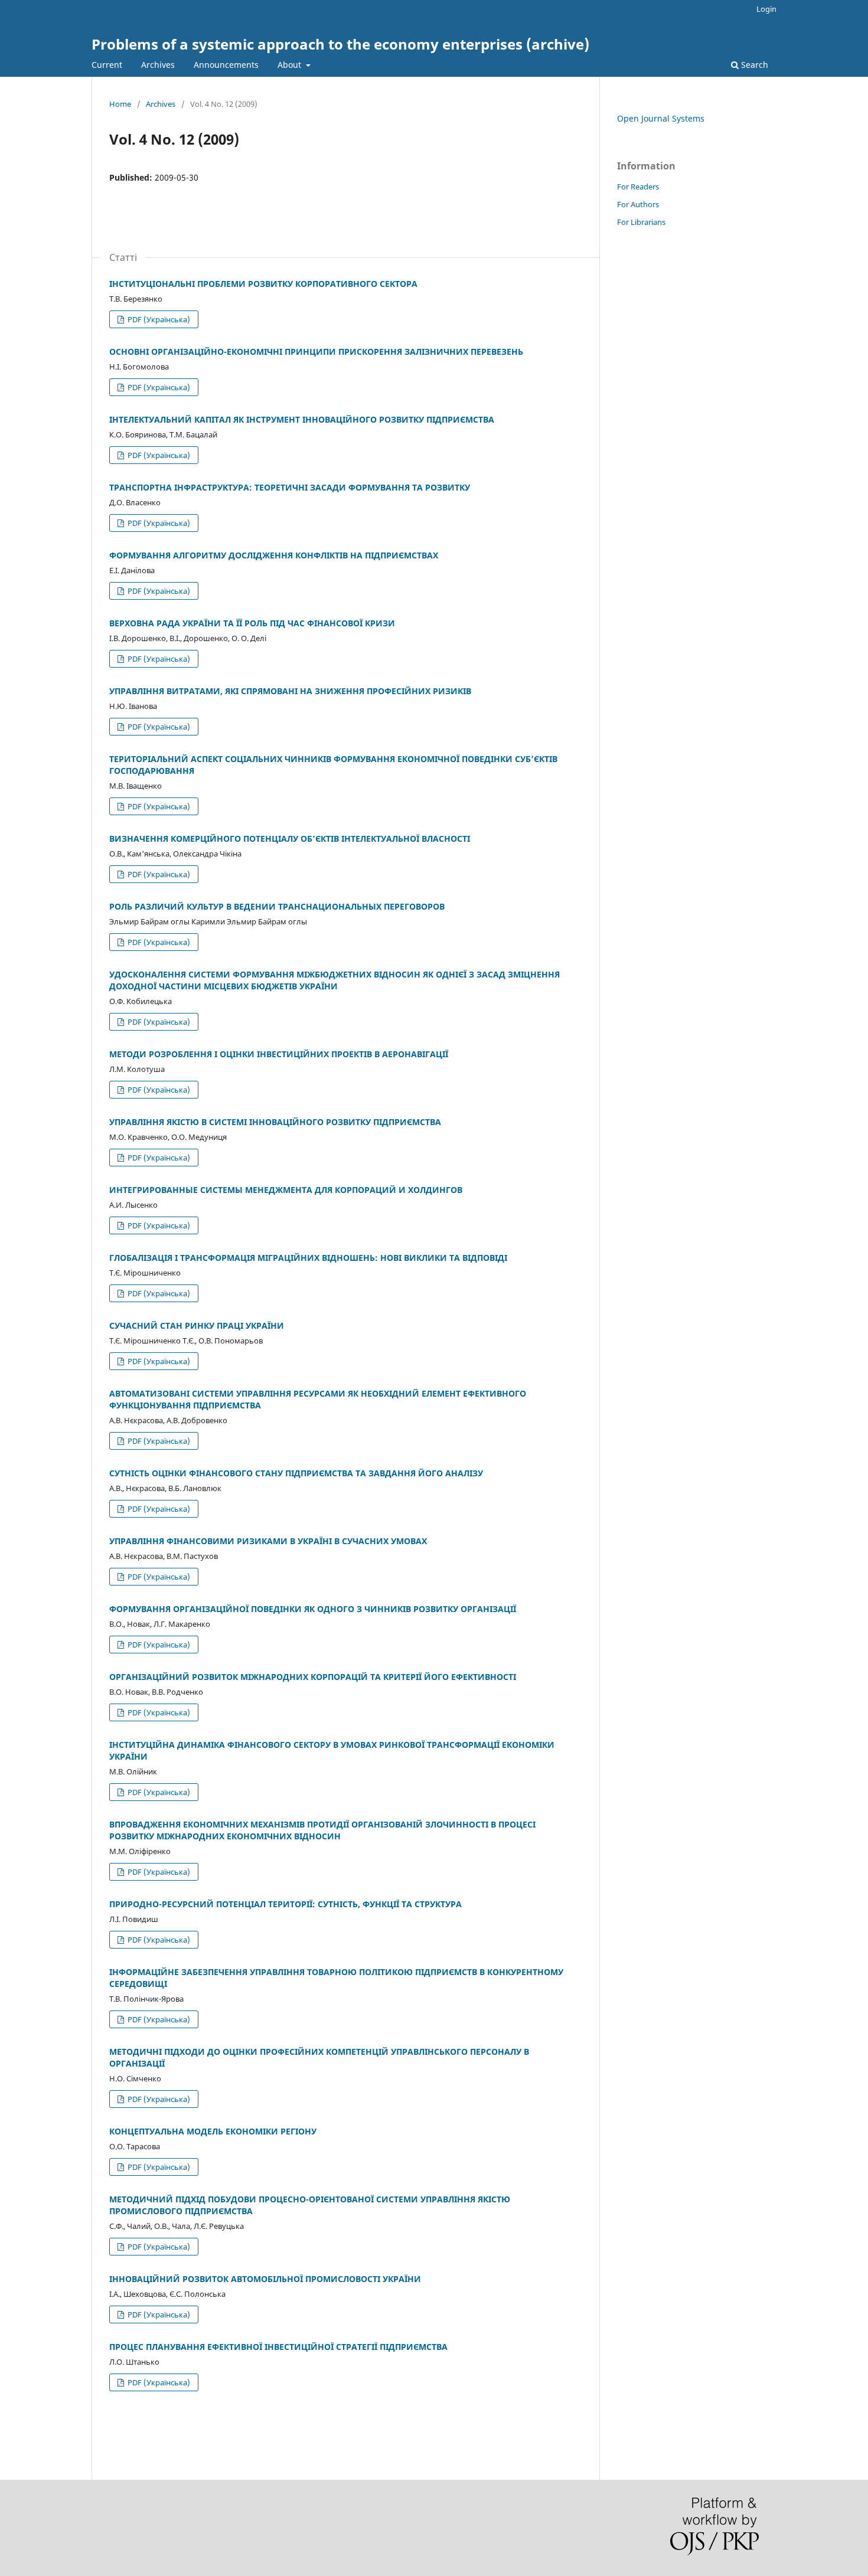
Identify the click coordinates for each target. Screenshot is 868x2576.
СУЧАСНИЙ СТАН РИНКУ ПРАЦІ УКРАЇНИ (197, 1325)
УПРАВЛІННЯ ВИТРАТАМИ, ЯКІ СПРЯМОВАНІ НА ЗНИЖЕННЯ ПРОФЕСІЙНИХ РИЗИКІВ (290, 691)
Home (120, 104)
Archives (158, 65)
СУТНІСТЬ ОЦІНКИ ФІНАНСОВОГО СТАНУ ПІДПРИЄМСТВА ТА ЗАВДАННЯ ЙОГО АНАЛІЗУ (296, 1473)
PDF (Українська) (158, 319)
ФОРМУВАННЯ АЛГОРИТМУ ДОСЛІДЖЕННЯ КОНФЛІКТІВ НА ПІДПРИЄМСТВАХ (274, 555)
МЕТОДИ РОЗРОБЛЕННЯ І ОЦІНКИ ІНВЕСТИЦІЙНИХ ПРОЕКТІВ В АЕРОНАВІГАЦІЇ (279, 1054)
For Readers (638, 187)
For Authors (638, 204)
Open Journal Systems (661, 118)
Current (107, 65)
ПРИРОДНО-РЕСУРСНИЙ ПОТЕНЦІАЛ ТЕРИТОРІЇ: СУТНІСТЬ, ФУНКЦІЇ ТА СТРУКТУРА (285, 1904)
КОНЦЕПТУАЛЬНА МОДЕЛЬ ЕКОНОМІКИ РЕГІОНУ (213, 2131)
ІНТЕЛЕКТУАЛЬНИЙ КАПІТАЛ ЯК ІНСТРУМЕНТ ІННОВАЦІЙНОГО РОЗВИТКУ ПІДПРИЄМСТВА (302, 419)
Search (753, 65)
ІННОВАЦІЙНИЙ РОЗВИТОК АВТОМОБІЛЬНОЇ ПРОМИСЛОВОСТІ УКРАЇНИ (265, 2279)
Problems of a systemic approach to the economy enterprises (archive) (340, 44)
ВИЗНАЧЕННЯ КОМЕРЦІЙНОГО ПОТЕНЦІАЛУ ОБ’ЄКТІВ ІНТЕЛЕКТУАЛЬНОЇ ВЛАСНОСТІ (290, 838)
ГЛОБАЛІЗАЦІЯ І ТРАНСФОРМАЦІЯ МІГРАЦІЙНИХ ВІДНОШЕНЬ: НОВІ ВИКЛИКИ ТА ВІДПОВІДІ (308, 1258)
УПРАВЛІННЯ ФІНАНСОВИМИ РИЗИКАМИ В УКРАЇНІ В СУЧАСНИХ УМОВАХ (268, 1541)
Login (766, 9)
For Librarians (641, 222)
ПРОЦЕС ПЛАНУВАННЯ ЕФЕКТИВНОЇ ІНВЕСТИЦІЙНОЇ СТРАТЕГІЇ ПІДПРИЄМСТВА (278, 2347)
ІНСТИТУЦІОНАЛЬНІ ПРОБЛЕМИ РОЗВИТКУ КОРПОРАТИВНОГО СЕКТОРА (263, 284)
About (291, 65)
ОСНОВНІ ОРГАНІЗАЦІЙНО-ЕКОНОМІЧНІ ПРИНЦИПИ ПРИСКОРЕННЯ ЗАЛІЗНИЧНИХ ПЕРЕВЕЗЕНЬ (316, 352)
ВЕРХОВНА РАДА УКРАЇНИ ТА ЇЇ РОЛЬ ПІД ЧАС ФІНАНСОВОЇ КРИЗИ (252, 623)
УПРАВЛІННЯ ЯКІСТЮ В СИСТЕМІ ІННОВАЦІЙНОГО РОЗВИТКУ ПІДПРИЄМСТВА (275, 1122)
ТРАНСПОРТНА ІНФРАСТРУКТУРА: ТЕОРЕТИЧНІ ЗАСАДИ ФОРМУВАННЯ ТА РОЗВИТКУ (290, 487)
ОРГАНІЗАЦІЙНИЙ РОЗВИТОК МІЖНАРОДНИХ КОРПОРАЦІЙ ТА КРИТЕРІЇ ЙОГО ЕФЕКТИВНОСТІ (313, 1677)
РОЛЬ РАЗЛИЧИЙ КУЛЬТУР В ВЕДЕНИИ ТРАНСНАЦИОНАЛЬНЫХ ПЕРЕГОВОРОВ (277, 906)
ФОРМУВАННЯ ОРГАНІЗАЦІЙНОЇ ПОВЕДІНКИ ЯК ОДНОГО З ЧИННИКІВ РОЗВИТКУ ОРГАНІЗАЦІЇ (313, 1609)
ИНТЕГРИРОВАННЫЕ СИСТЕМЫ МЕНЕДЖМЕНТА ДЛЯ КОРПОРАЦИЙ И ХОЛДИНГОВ (286, 1190)
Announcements (226, 65)
